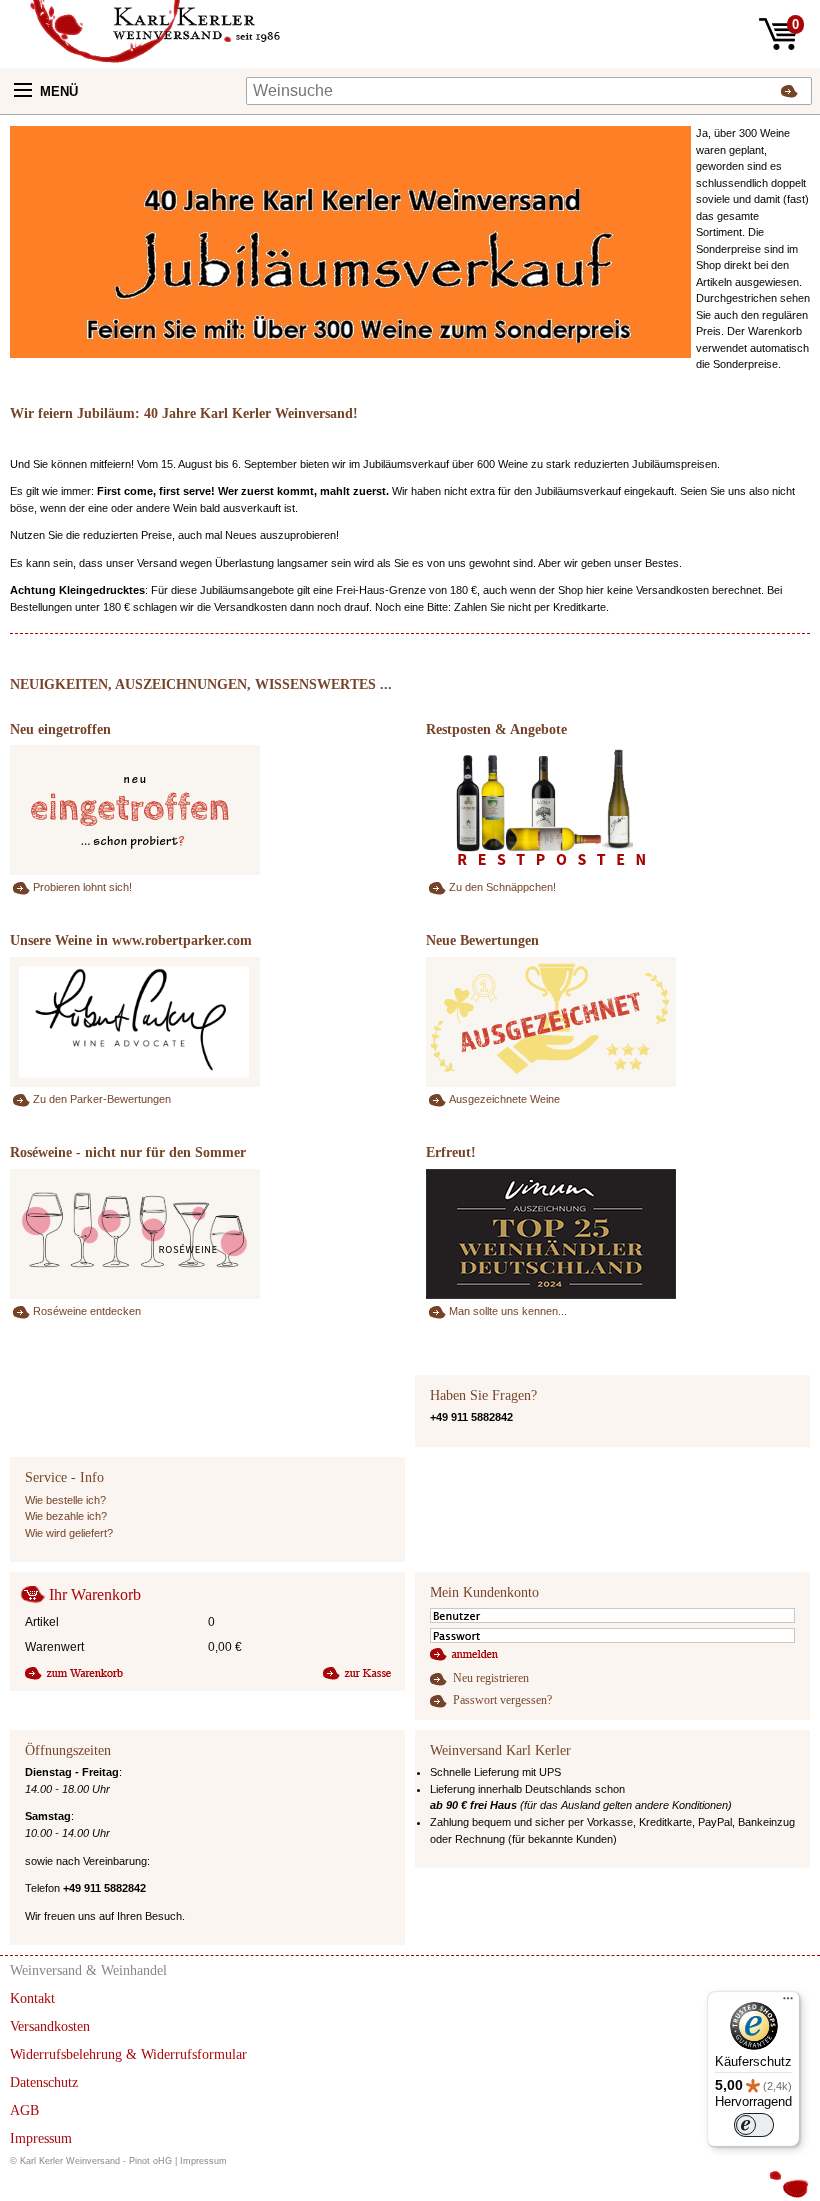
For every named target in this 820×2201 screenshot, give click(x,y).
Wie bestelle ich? (65, 1500)
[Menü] (788, 2003)
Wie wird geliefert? (69, 1533)
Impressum (203, 2161)
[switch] (754, 2125)
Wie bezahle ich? (66, 1516)
